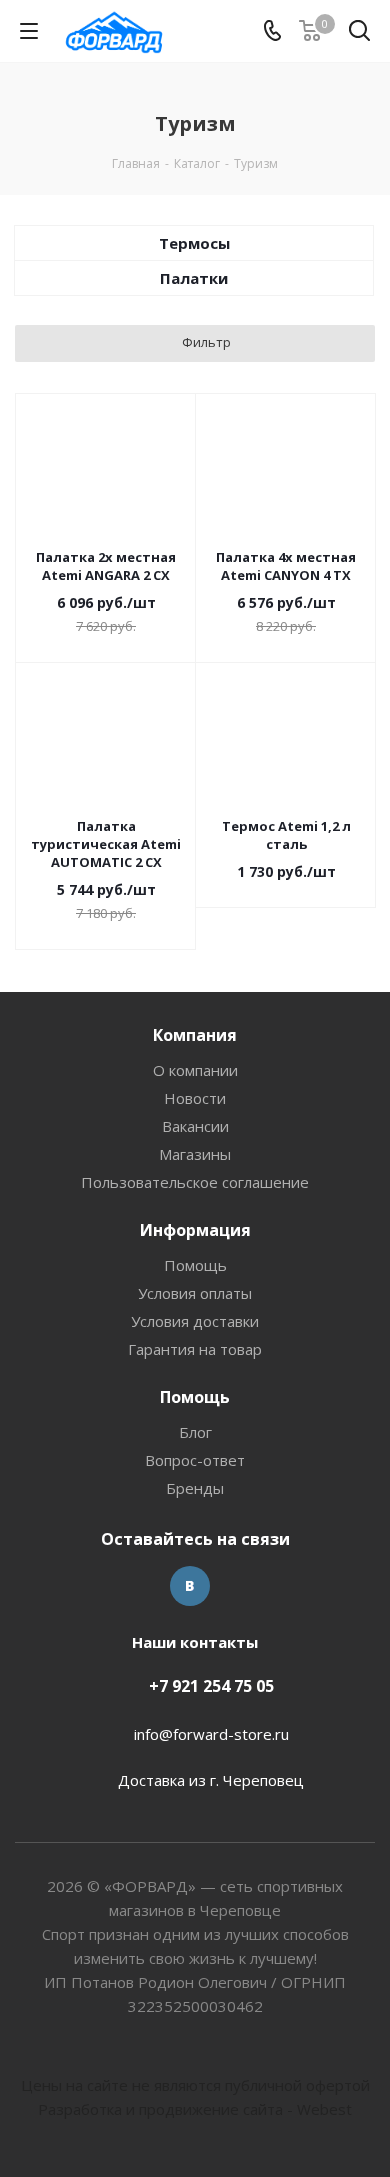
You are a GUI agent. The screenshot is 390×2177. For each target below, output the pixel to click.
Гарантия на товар (195, 1349)
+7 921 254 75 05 (211, 1686)
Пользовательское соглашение (195, 1182)
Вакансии (195, 1126)
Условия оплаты (195, 1293)
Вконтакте (190, 1586)
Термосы (194, 243)
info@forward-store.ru (211, 1734)
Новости (195, 1098)
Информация (195, 1230)
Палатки (194, 278)
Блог (195, 1432)
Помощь (195, 1265)
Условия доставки (195, 1321)
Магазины (195, 1154)
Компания (195, 1035)
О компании (195, 1070)
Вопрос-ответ (195, 1460)
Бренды (195, 1488)
